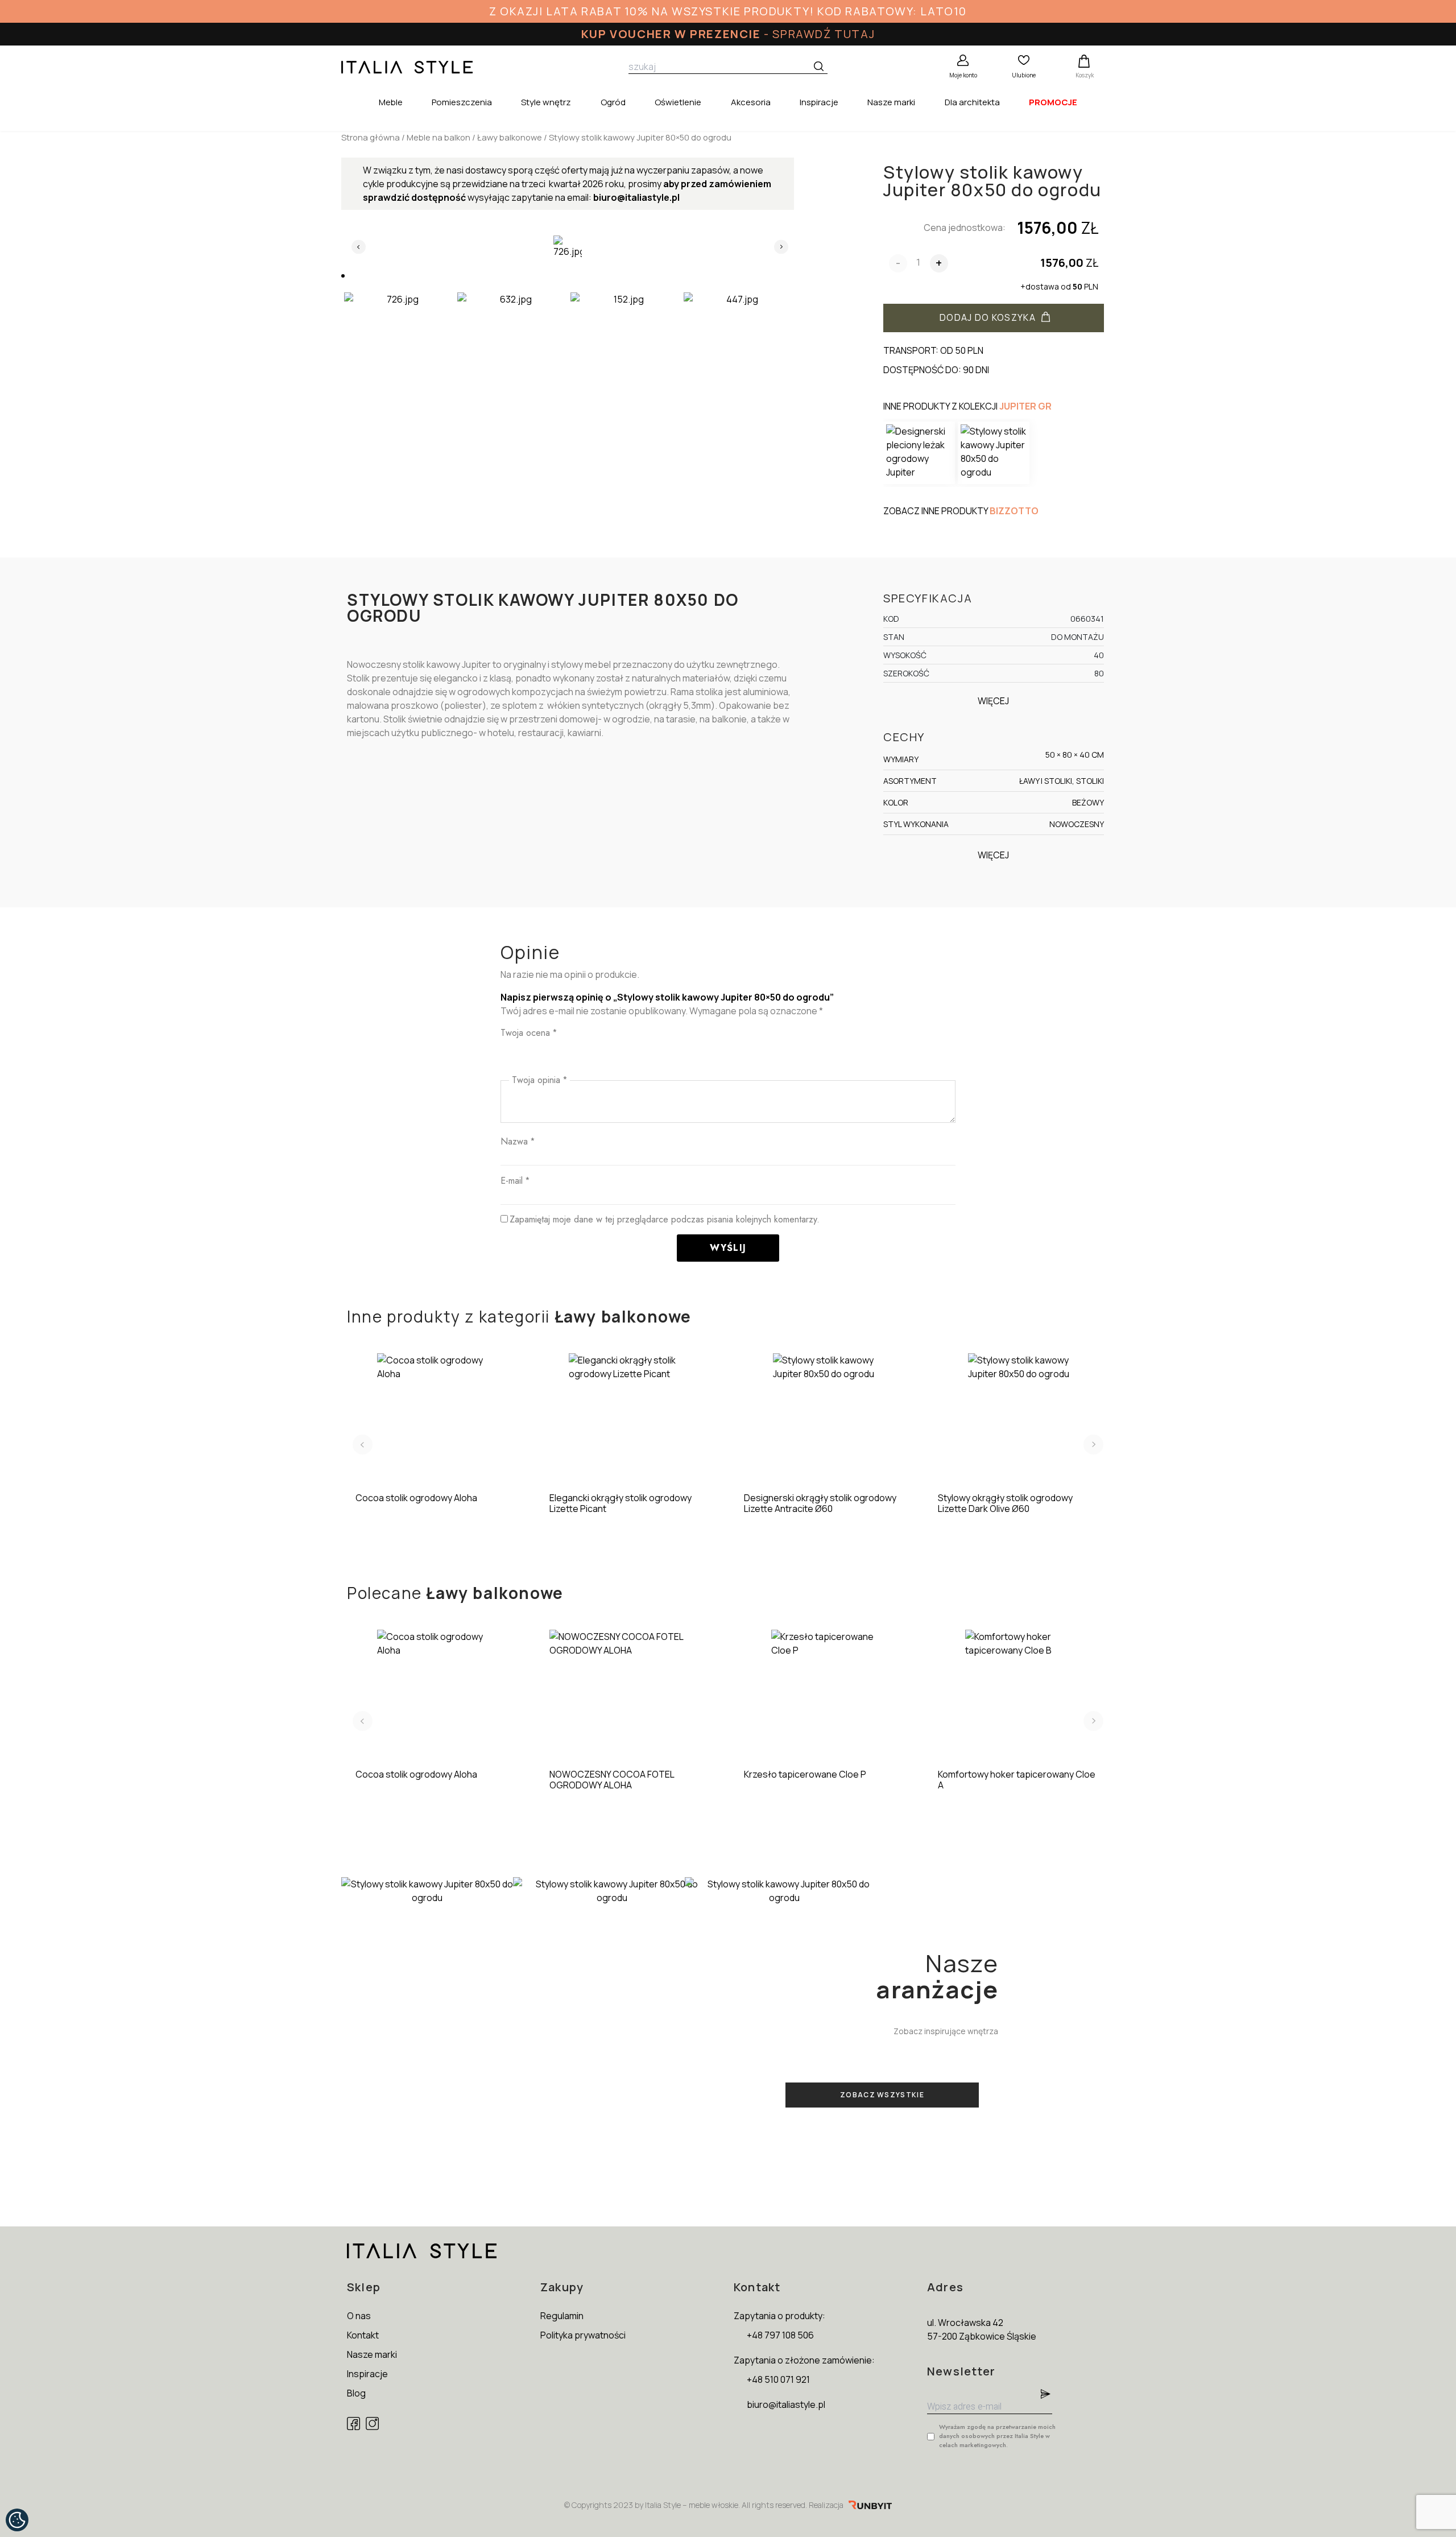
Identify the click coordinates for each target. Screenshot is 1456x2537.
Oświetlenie (678, 102)
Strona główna (371, 137)
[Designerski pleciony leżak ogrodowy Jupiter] (919, 453)
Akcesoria (751, 102)
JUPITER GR (1025, 406)
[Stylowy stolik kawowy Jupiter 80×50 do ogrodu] (994, 453)
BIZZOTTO (1014, 511)
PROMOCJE (1053, 102)
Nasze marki (891, 102)
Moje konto (963, 75)
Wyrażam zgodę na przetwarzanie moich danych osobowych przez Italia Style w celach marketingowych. (997, 2436)
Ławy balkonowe (510, 137)
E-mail (515, 1181)
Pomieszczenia (462, 102)
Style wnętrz (546, 102)
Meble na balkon (439, 137)
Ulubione (1024, 75)
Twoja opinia (539, 1080)
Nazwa (518, 1141)
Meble (391, 102)
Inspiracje (819, 102)
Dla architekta (972, 102)
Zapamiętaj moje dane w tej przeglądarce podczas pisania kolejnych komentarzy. (665, 1219)
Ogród (613, 102)
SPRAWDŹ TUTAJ (824, 34)
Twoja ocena (529, 1033)
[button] (343, 276)
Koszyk (1085, 75)
